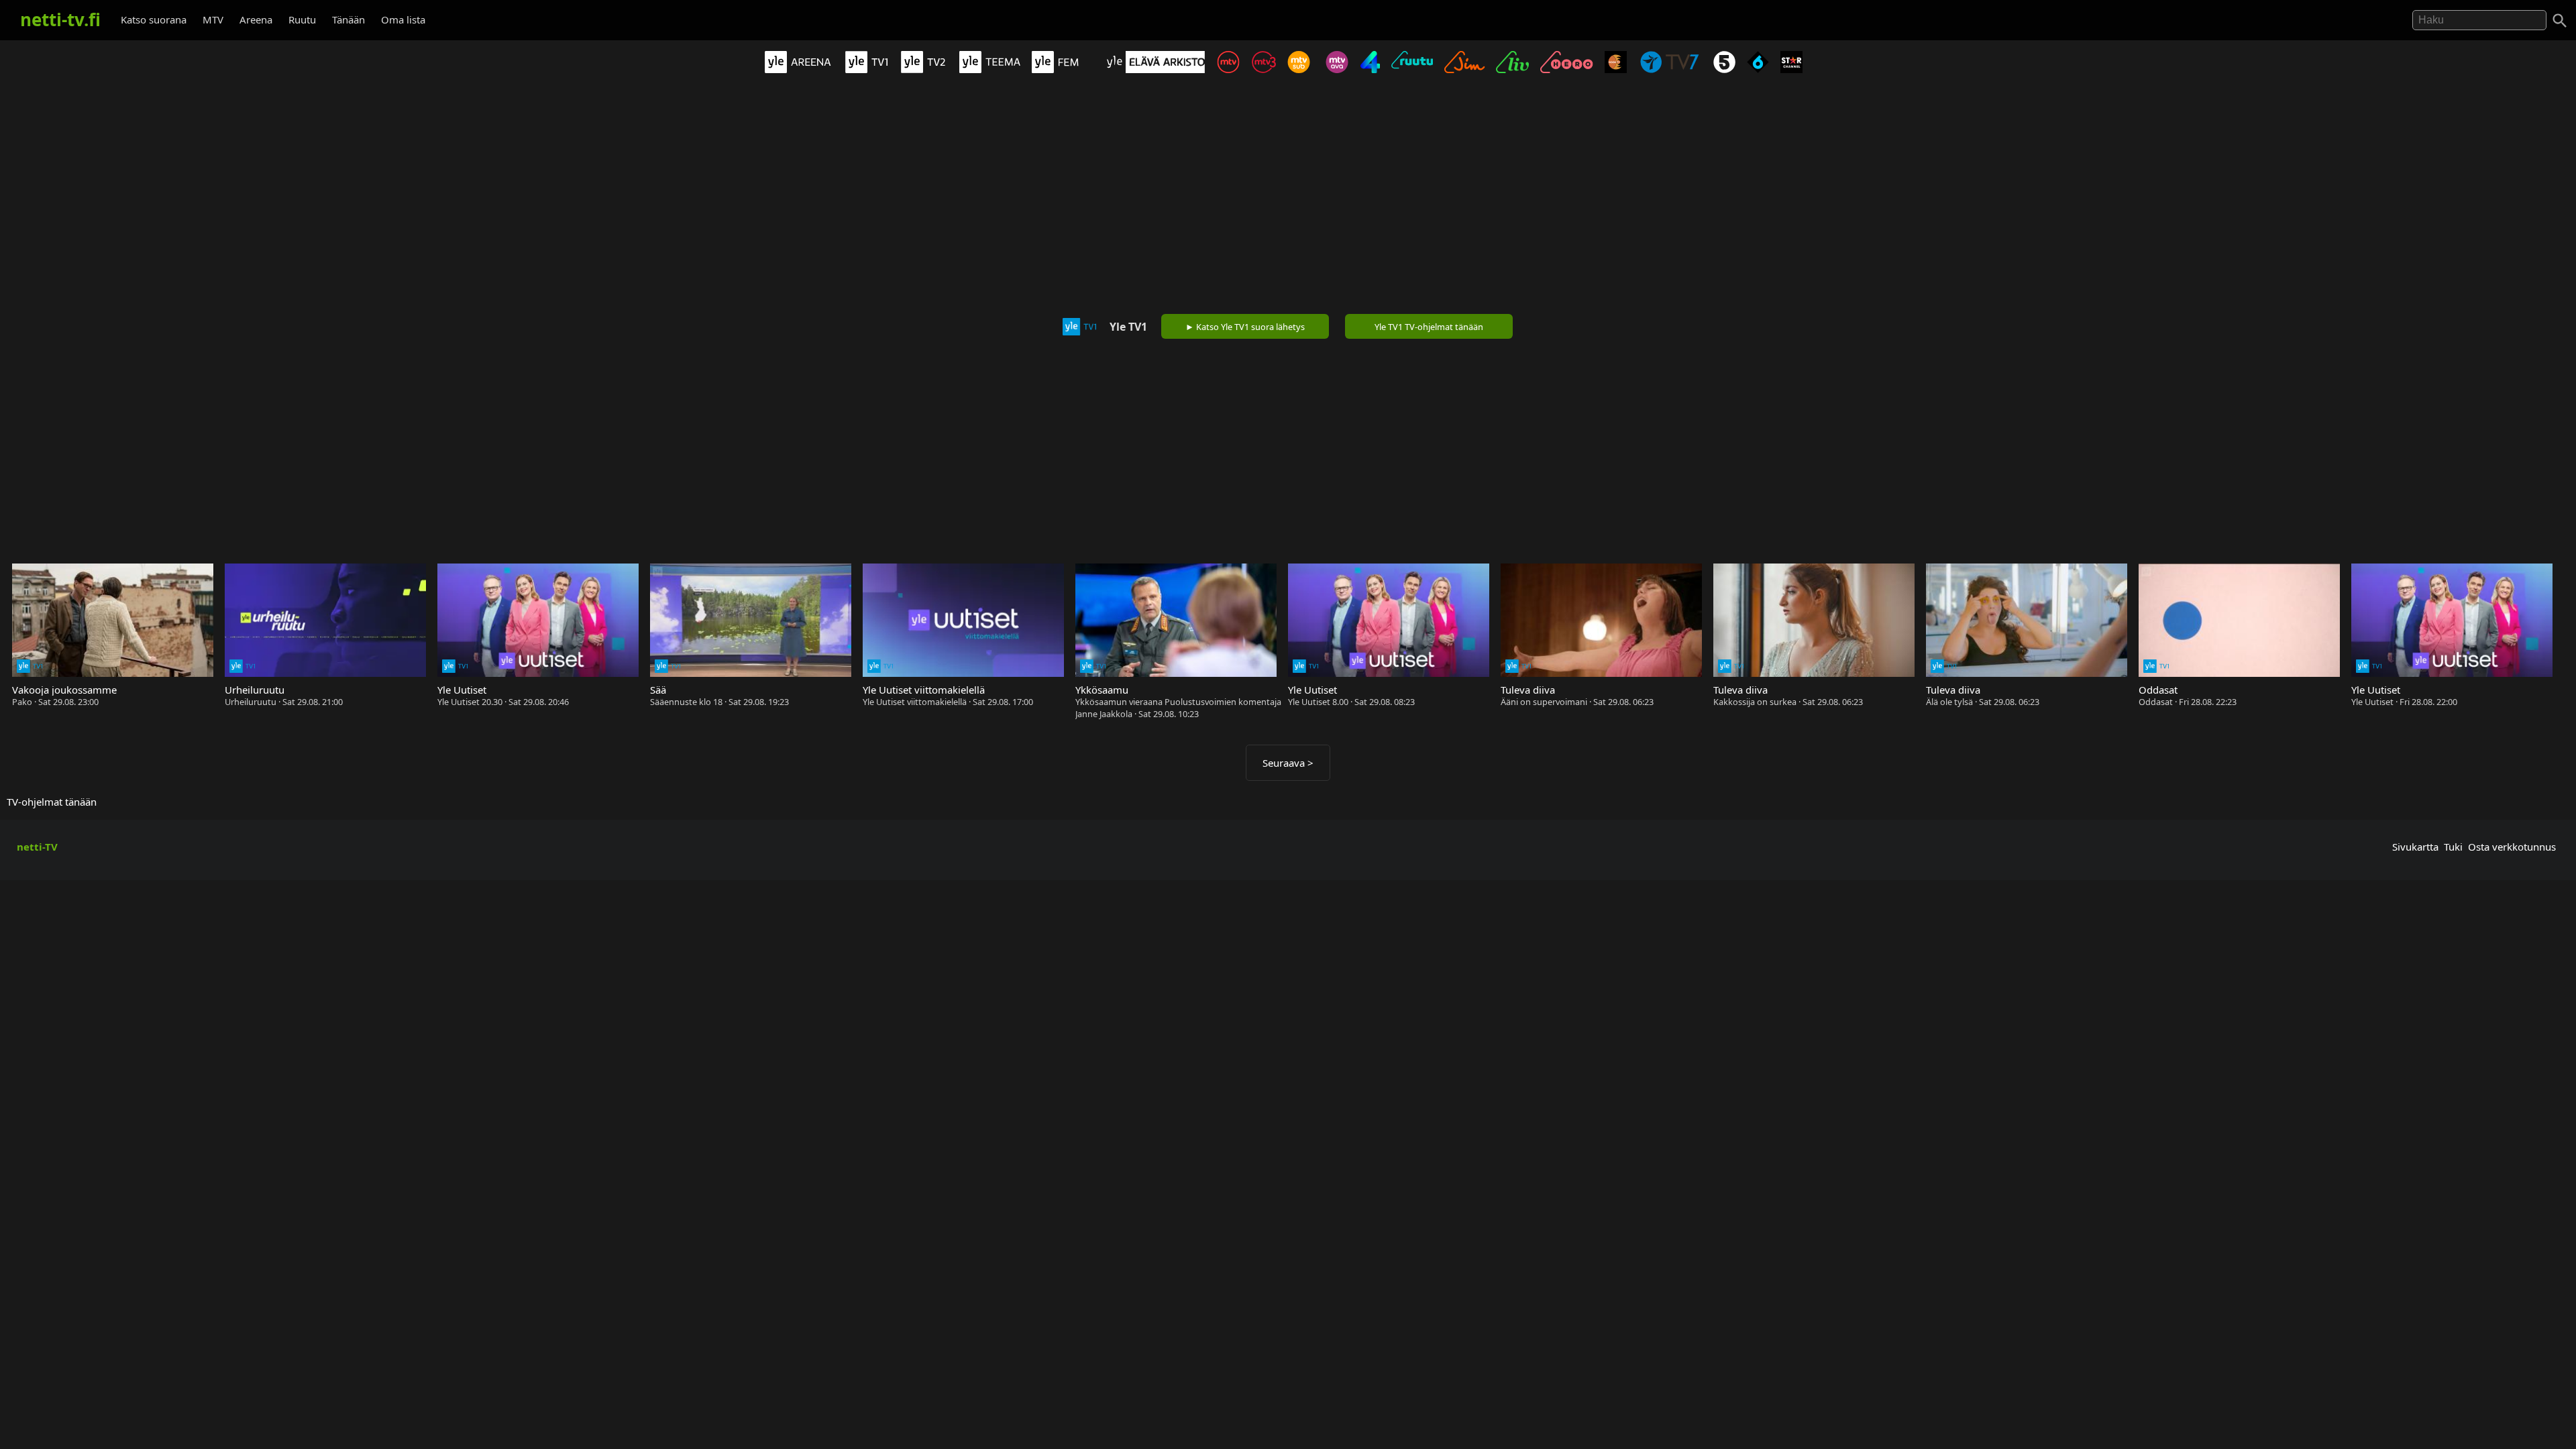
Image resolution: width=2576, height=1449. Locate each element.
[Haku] (2560, 21)
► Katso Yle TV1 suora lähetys (1245, 327)
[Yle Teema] (994, 69)
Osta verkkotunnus (2512, 847)
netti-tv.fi (60, 19)
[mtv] (1233, 69)
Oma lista (403, 19)
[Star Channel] (1796, 69)
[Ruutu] (1416, 69)
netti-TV (37, 847)
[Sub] (1303, 69)
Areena (256, 19)
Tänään (348, 19)
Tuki (2453, 847)
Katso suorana (154, 19)
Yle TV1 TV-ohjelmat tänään (1429, 327)
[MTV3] (1268, 69)
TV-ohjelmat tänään (52, 802)
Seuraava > (1288, 763)
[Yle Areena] (802, 69)
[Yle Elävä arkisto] (1159, 69)
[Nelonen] (1375, 69)
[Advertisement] (1288, 197)
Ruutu (302, 19)
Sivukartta (2415, 847)
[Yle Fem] (1067, 69)
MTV (213, 19)
